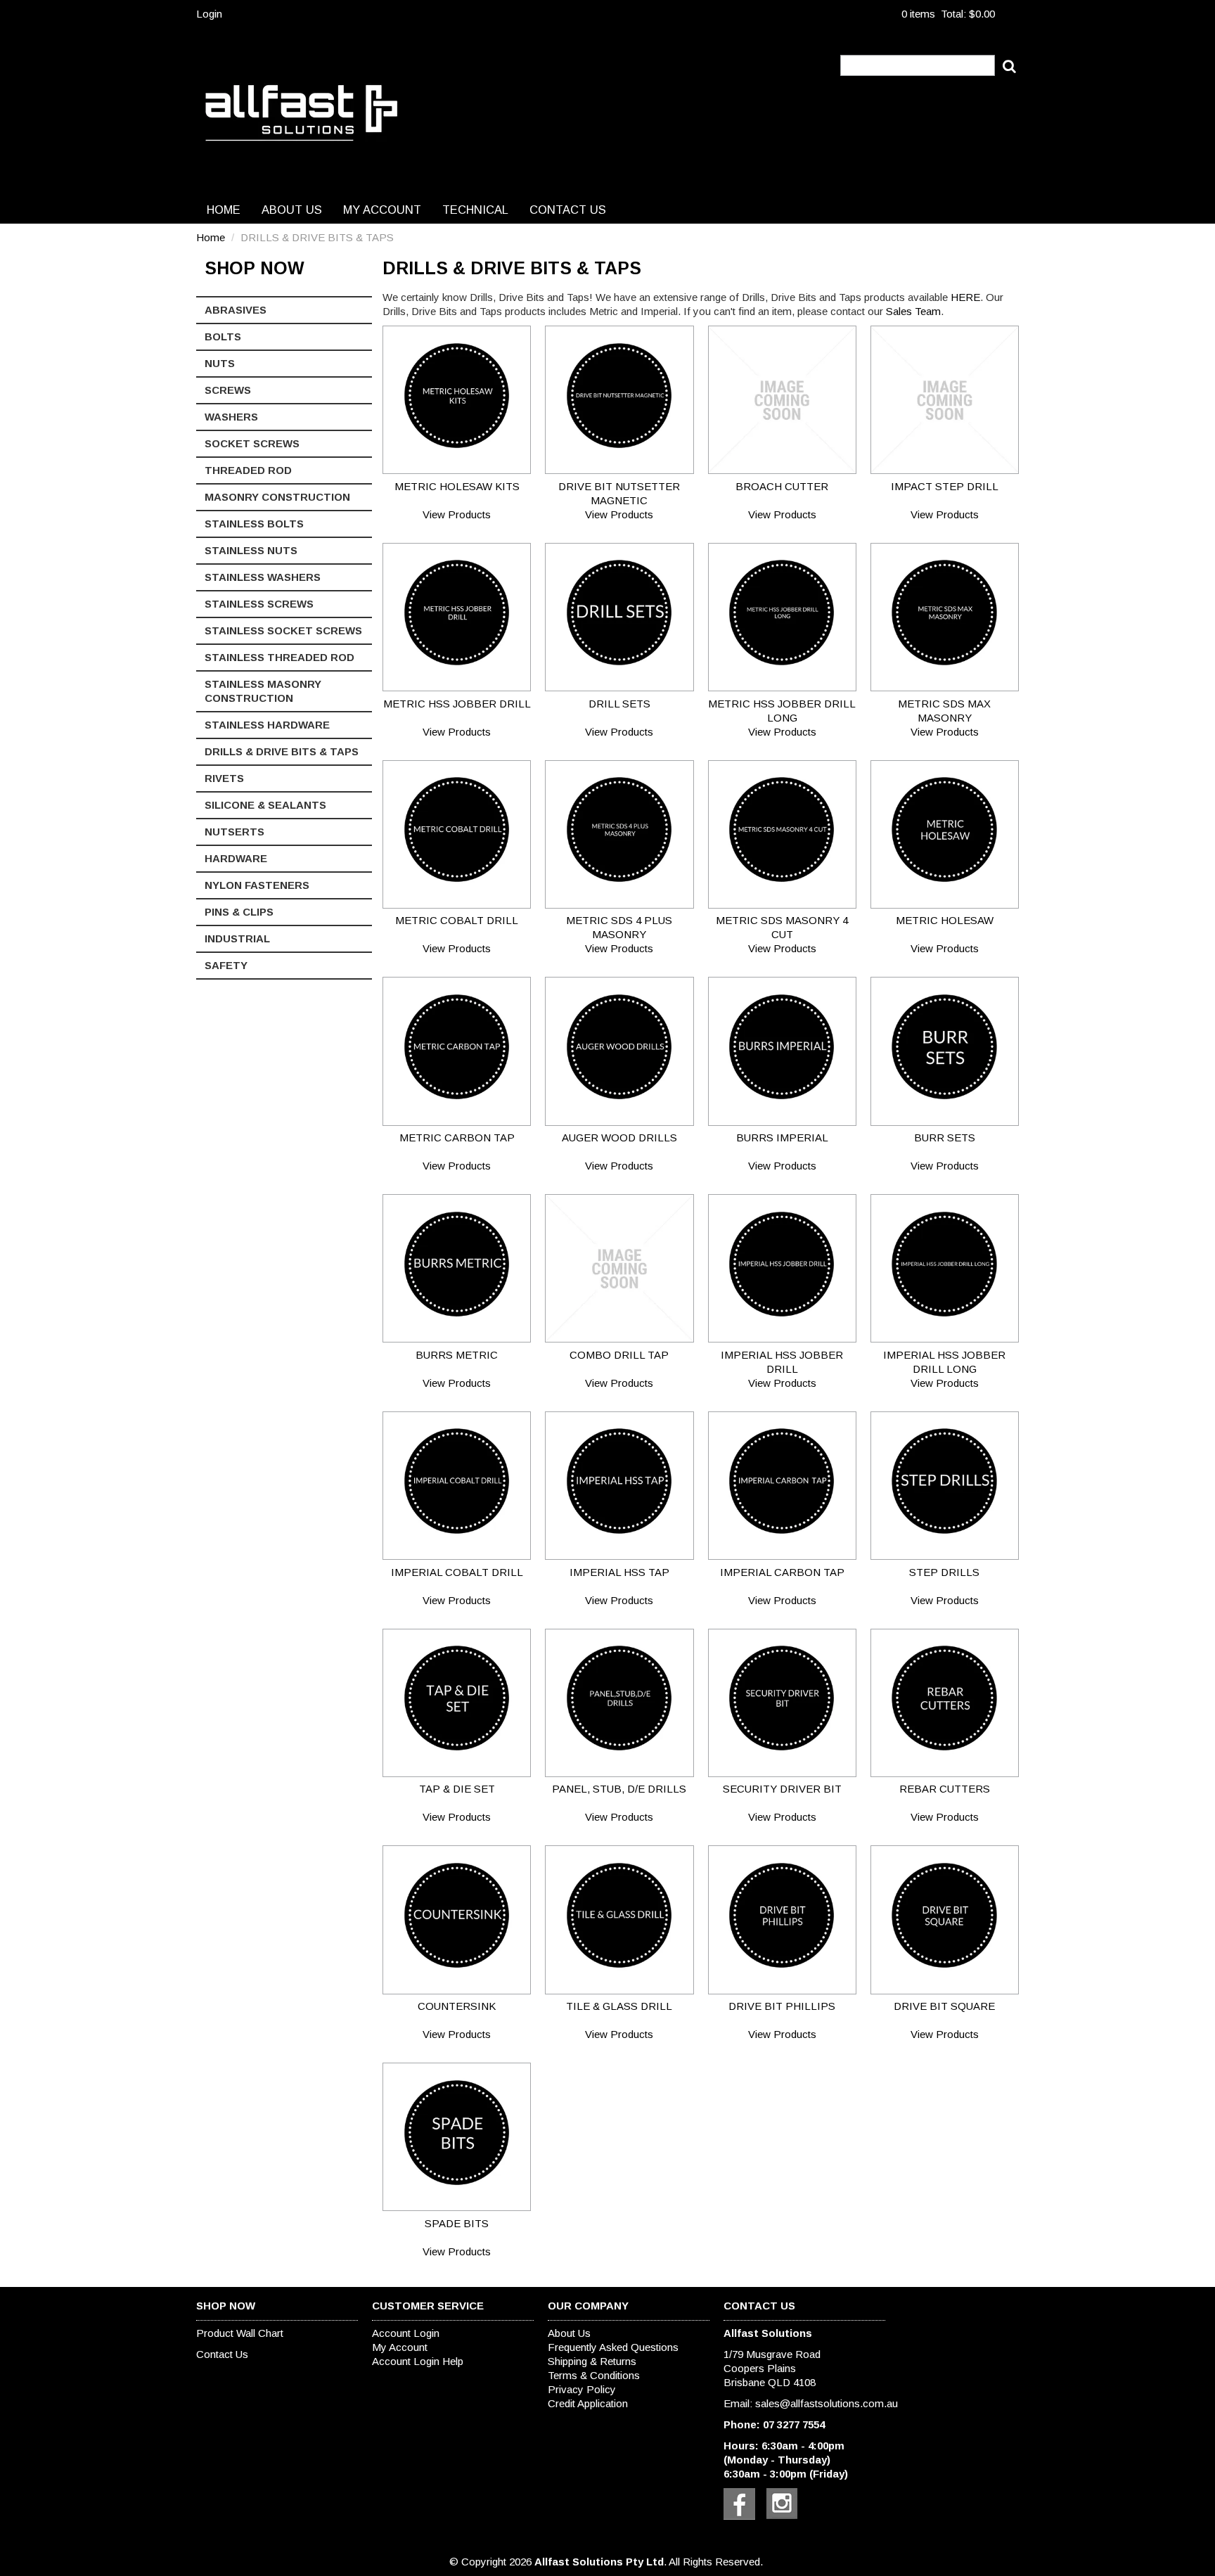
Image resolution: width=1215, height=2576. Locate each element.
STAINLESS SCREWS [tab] (259, 604)
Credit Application (588, 2403)
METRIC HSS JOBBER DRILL (457, 704)
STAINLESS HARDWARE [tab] (267, 725)
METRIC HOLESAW (945, 920)
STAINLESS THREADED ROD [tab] (279, 657)
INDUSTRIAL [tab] (237, 938)
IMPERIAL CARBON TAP (782, 1572)
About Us (292, 210)
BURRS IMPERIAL (782, 1138)
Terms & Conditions (594, 2375)
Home (224, 210)
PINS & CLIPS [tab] (239, 912)
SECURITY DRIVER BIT (782, 1789)
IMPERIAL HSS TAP (619, 1572)
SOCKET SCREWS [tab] (252, 443)
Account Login (406, 2333)
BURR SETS (945, 1138)
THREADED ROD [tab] (248, 470)
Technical (475, 210)
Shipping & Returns (592, 2361)
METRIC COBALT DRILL (457, 920)
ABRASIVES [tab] (236, 310)
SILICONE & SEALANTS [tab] (265, 805)
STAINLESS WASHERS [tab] (263, 577)
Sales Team (913, 311)
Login (209, 14)
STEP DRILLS (944, 1572)
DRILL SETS (619, 704)
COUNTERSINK (457, 2006)
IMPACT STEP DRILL (945, 486)
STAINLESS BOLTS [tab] (254, 524)
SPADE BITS (457, 2223)
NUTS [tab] (220, 363)
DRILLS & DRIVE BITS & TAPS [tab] (282, 751)
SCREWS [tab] (228, 390)
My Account (382, 210)
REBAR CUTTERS (945, 1789)
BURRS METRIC (457, 1355)
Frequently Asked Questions (613, 2347)
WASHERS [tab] (231, 417)
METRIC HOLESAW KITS (457, 486)
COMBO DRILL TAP (619, 1355)
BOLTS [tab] (223, 337)
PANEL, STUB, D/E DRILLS (619, 1789)
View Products (457, 514)
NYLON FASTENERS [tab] (257, 885)
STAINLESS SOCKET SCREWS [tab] (283, 630)
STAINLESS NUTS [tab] (251, 550)
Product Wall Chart (240, 2333)
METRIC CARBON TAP (457, 1138)
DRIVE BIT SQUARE (944, 2006)
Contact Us (568, 210)
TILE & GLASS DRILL (619, 2006)
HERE (965, 297)
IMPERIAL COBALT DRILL (457, 1572)
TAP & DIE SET (457, 1789)
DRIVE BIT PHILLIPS (782, 2006)
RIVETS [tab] (224, 778)
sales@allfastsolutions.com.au (827, 2403)
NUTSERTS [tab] (234, 832)
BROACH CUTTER (782, 486)
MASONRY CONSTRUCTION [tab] (277, 497)
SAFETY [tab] (226, 965)
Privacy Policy (582, 2389)
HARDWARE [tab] (236, 858)
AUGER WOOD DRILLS (619, 1138)
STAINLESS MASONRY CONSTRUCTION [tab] (263, 691)
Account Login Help (418, 2361)
